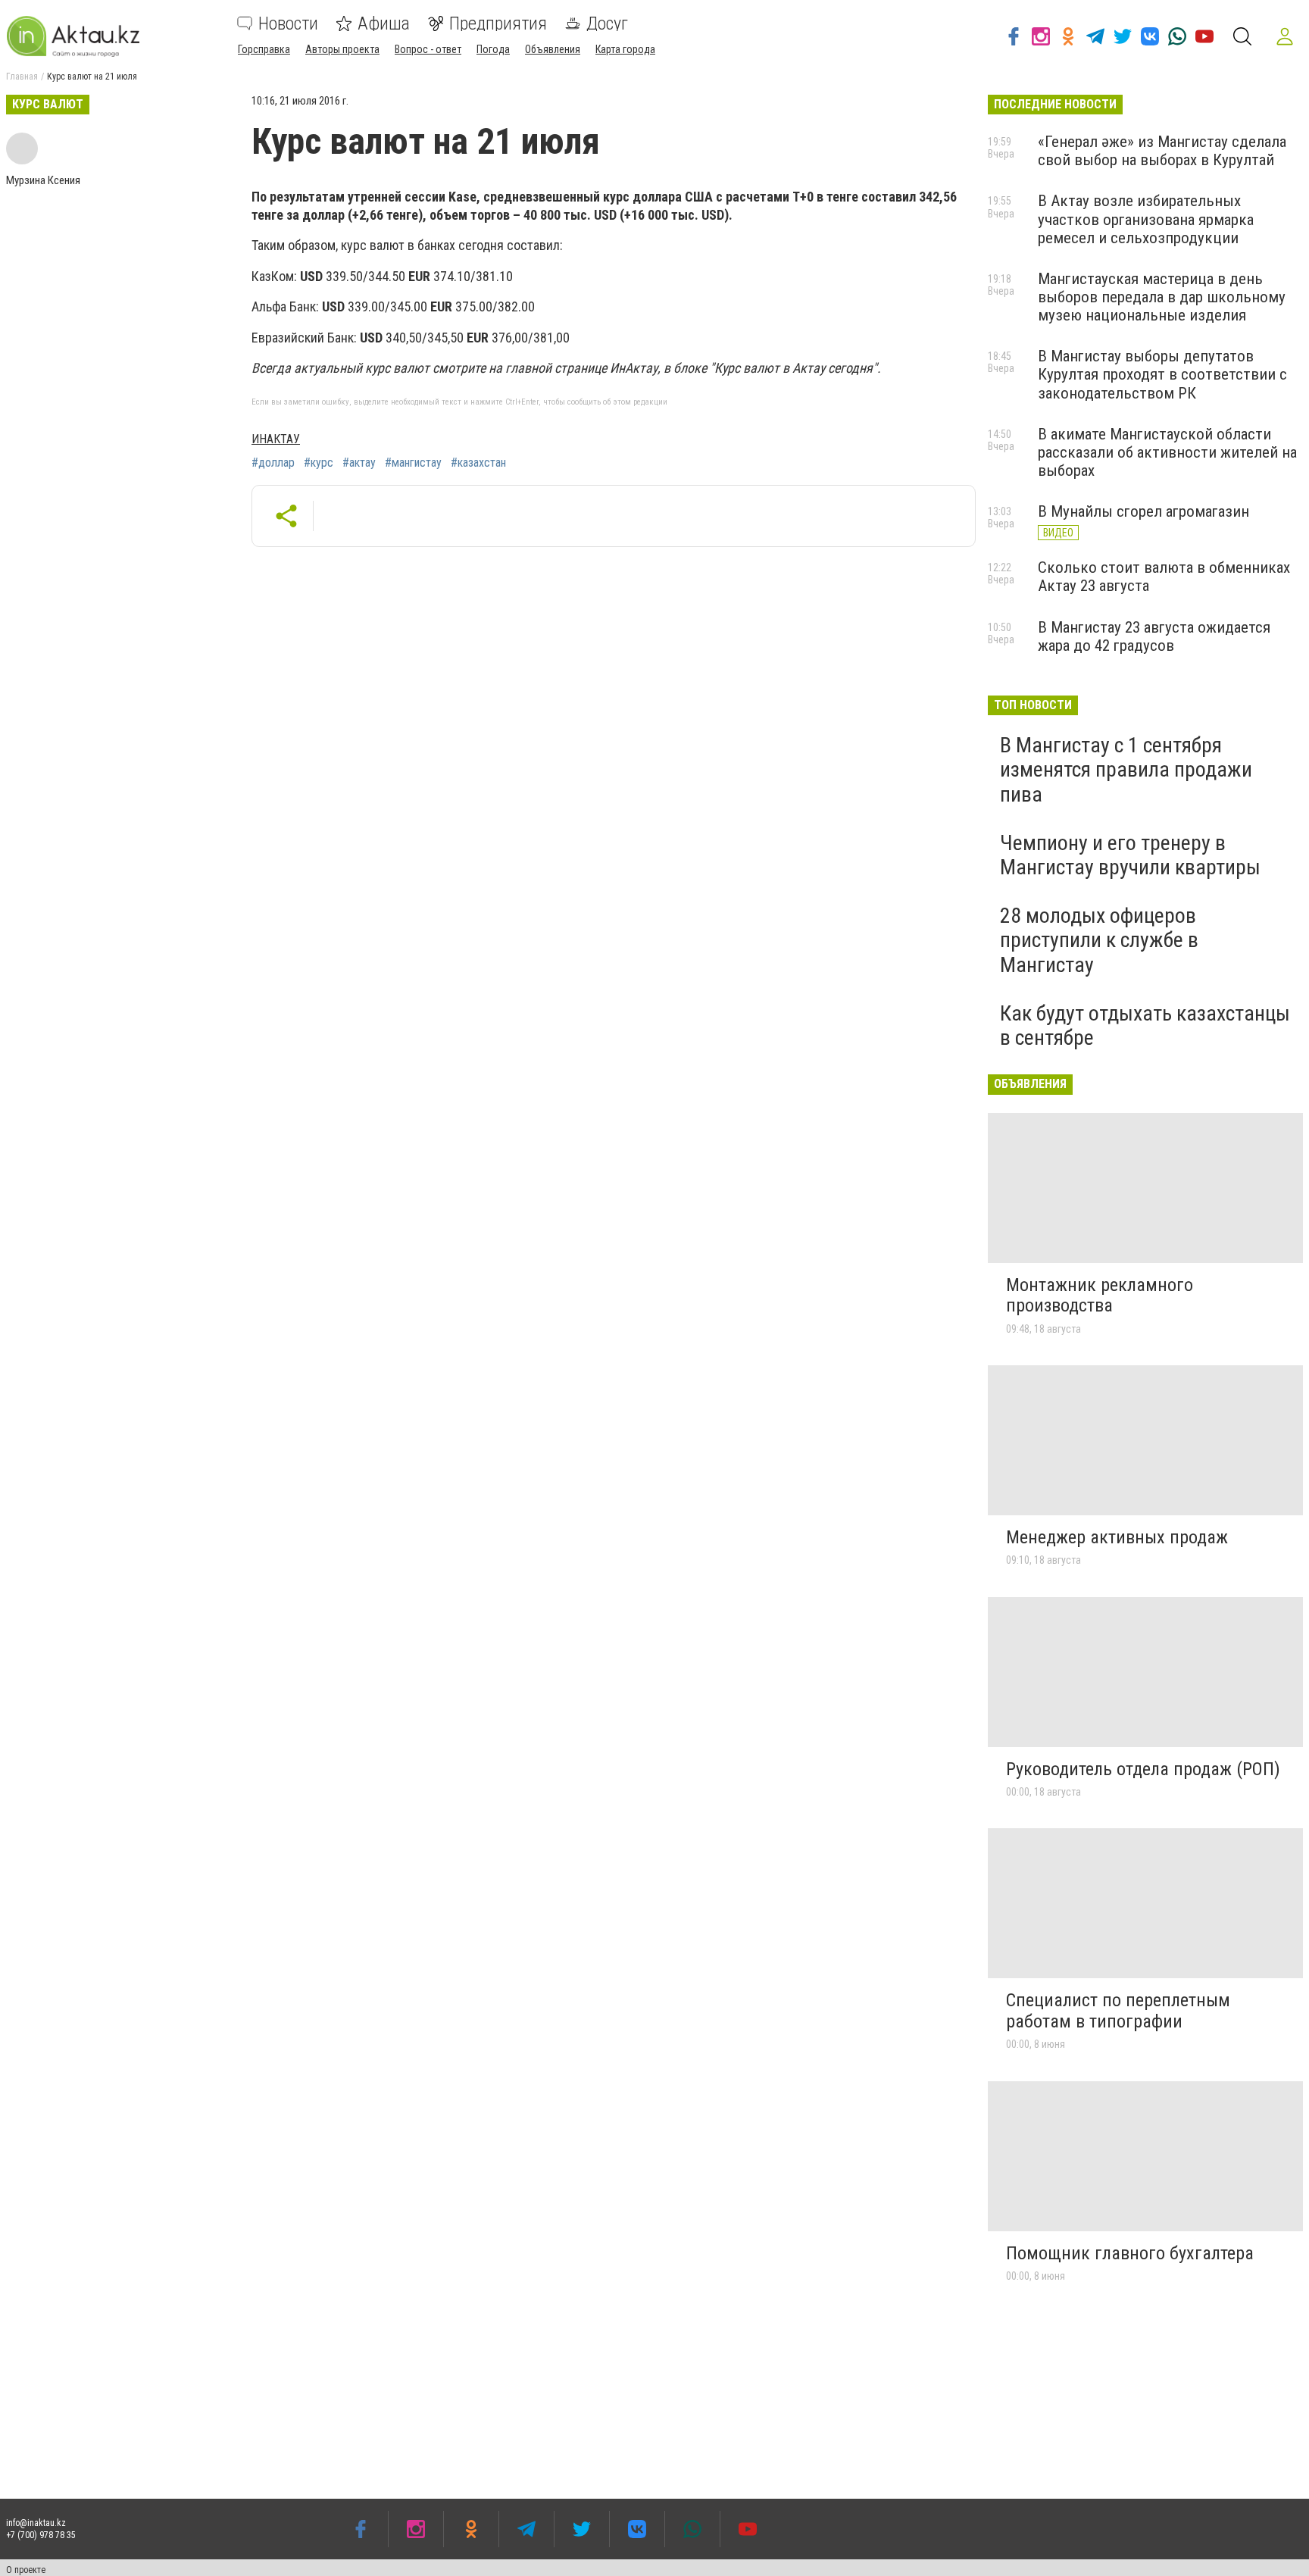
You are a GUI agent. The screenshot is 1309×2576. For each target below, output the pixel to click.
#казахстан (478, 463)
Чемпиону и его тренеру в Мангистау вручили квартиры (1130, 855)
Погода (493, 49)
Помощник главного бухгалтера (1130, 2253)
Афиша (384, 23)
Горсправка (264, 49)
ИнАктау (276, 439)
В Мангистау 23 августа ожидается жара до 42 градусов (1154, 636)
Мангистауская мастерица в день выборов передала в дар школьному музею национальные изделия (1162, 297)
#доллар (273, 463)
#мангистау (413, 463)
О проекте (26, 2570)
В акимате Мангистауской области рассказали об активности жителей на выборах (1167, 452)
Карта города (625, 49)
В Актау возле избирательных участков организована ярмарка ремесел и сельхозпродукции (1146, 219)
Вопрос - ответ (428, 49)
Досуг (607, 23)
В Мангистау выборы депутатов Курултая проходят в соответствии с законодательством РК (1162, 374)
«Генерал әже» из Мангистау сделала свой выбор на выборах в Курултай (1162, 151)
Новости (288, 23)
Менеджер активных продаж (1117, 1537)
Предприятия (498, 23)
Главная (22, 77)
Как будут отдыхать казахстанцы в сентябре (1145, 1025)
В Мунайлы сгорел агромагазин (1143, 511)
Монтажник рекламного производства (1100, 1296)
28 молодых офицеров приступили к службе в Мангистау (1099, 940)
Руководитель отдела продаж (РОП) (1143, 1769)
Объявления (553, 49)
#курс (319, 463)
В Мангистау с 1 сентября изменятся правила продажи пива (1126, 769)
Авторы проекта (342, 49)
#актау (359, 463)
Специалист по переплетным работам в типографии (1118, 2011)
